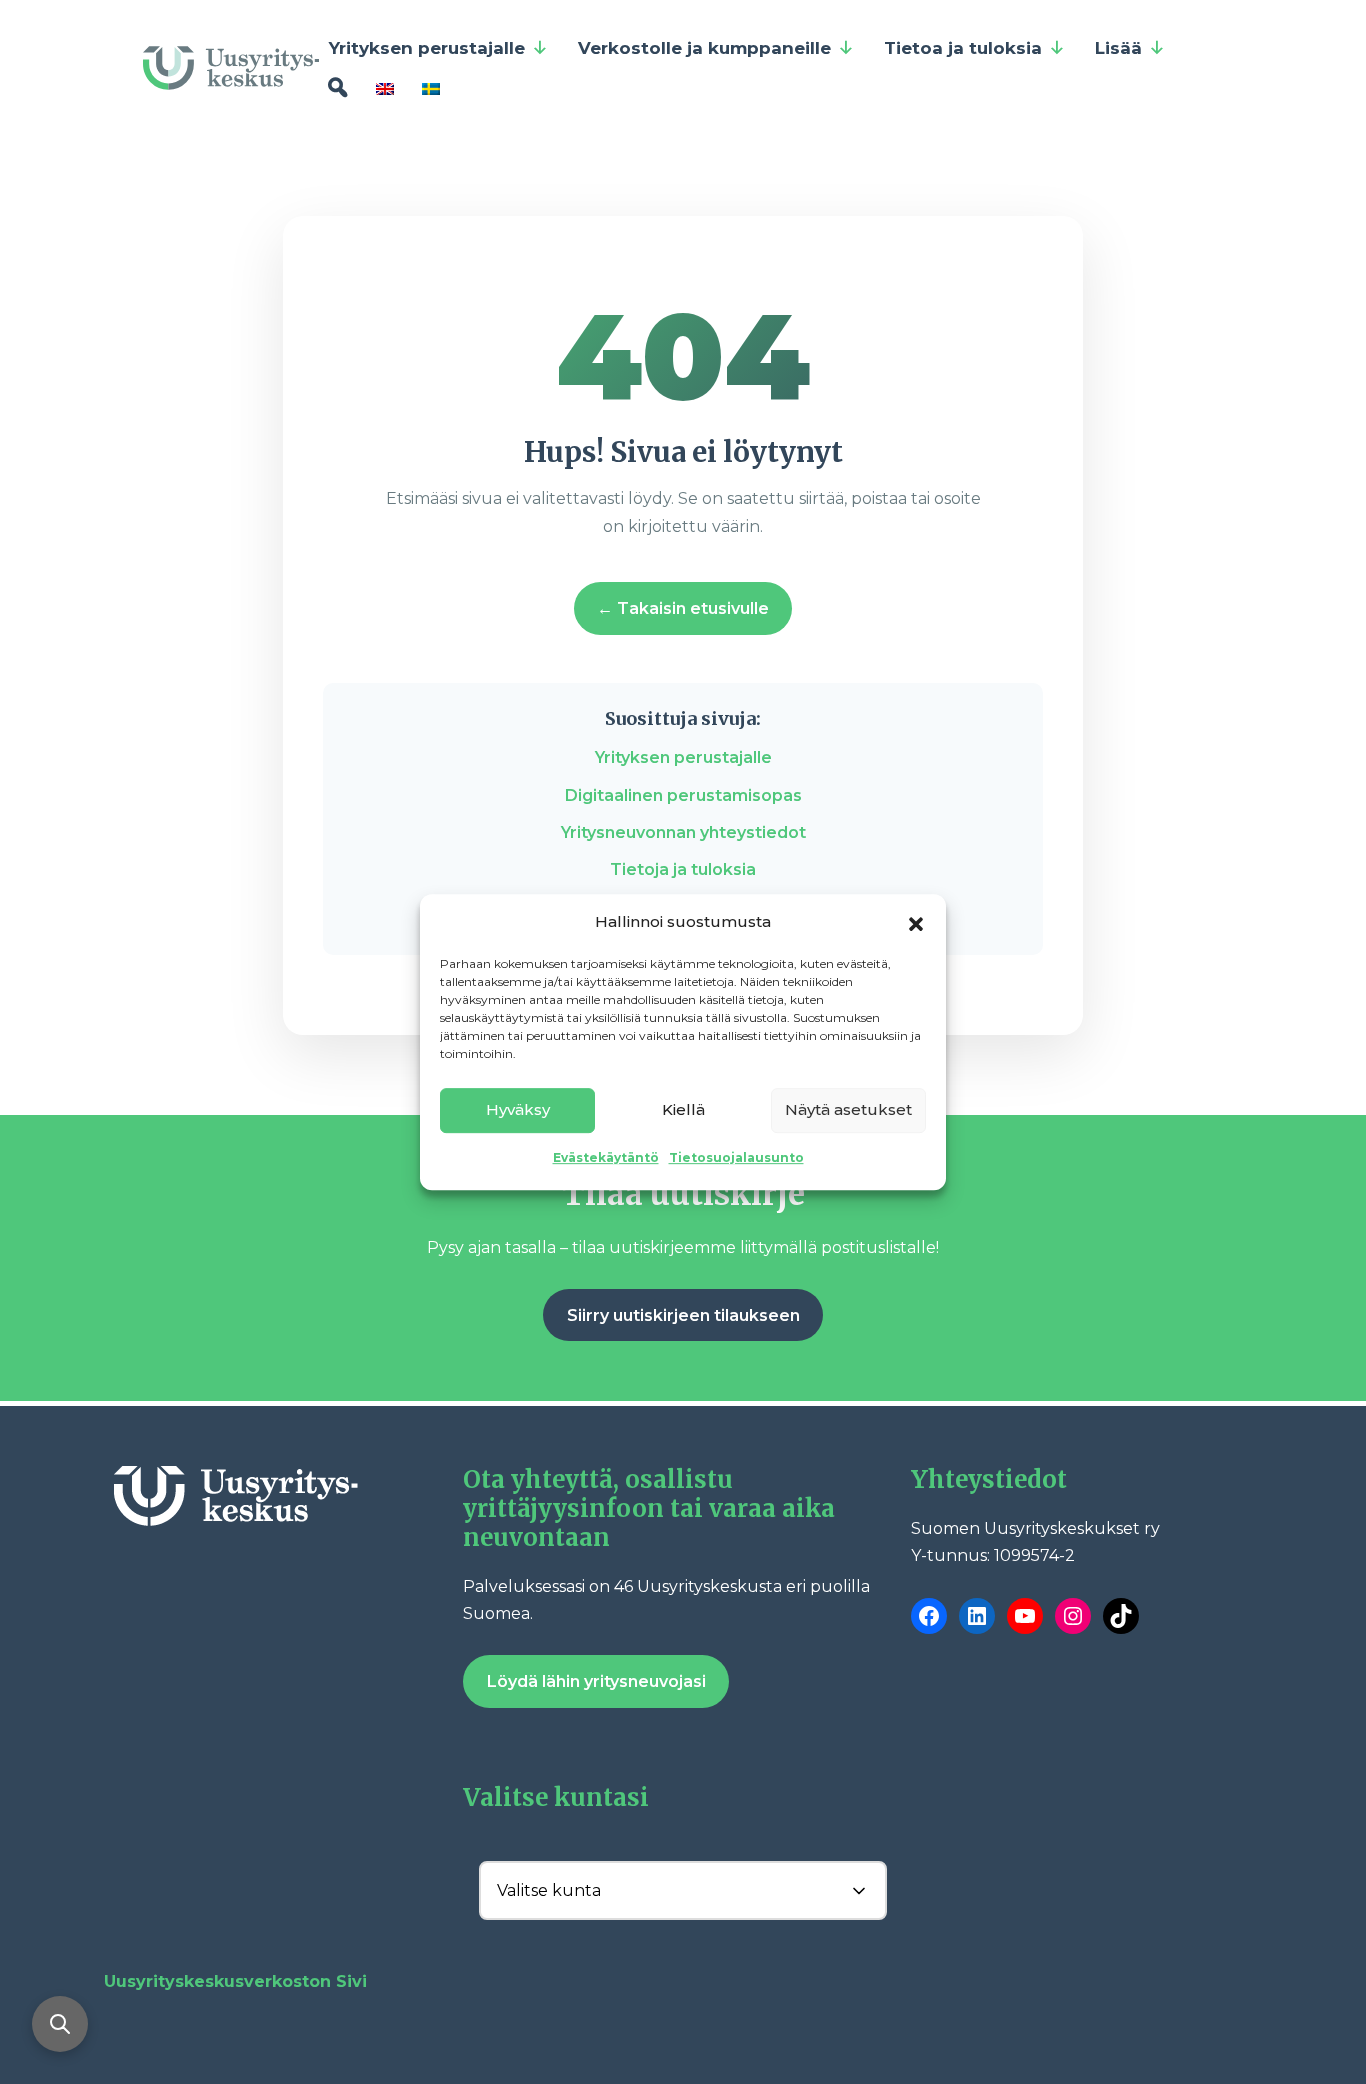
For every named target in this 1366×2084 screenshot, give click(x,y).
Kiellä (683, 1109)
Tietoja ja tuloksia (683, 869)
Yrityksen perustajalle (427, 48)
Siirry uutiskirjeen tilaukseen (683, 1315)
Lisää (1118, 48)
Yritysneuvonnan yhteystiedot (683, 832)
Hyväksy (518, 1109)
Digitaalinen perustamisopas (683, 795)
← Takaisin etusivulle (683, 608)
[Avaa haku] (60, 2024)
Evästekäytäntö (606, 1157)
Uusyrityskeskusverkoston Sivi (235, 1981)
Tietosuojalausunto (736, 1157)
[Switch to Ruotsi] (435, 88)
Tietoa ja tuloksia (963, 48)
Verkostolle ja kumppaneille (704, 48)
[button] (916, 922)
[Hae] (337, 88)
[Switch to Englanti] (389, 88)
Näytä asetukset (848, 1109)
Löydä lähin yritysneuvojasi (596, 1681)
